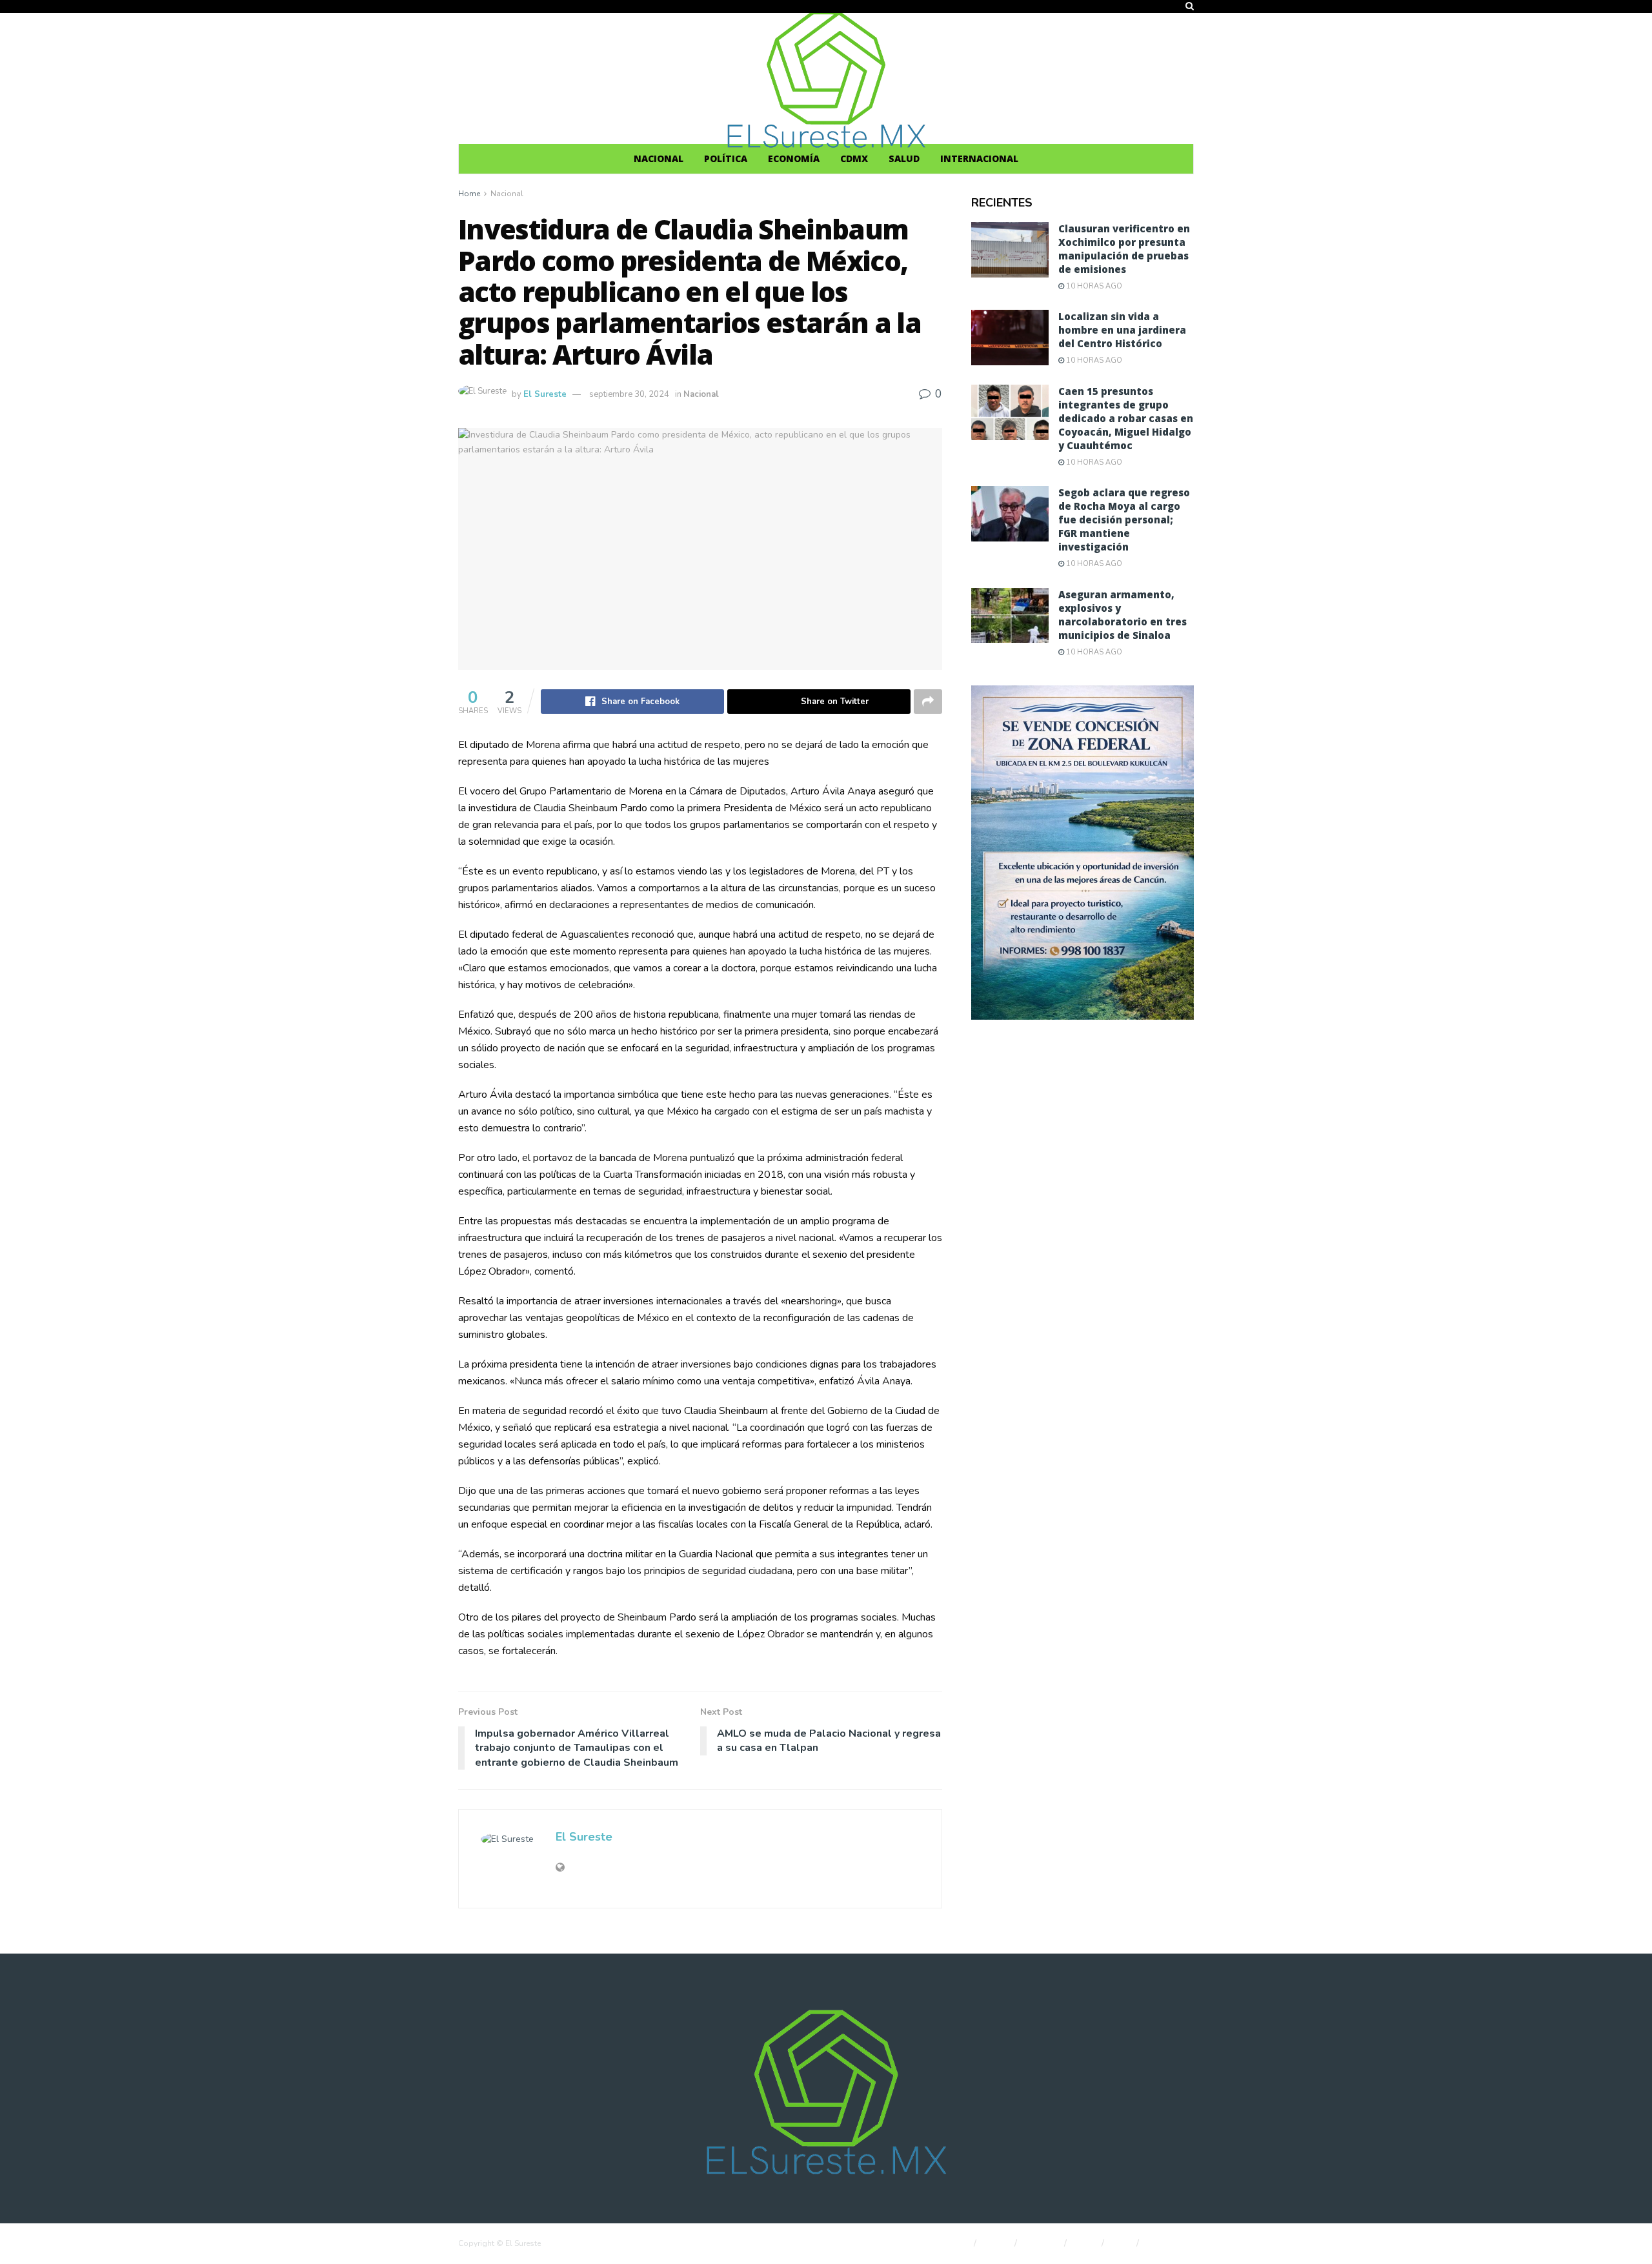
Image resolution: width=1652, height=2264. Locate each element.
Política (726, 158)
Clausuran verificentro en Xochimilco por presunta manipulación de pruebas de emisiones (1124, 249)
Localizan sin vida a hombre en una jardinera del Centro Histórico (1122, 330)
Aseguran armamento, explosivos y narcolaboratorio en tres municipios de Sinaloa (1123, 615)
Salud (904, 158)
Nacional (659, 158)
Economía (794, 158)
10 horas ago (1093, 286)
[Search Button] (1190, 6)
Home (469, 194)
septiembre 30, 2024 (629, 394)
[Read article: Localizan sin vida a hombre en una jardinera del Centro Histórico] (1010, 338)
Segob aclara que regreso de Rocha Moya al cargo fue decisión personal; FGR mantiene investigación (1124, 520)
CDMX (854, 158)
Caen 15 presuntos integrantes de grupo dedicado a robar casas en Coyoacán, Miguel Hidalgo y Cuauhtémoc (1126, 418)
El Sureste (545, 394)
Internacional (979, 158)
